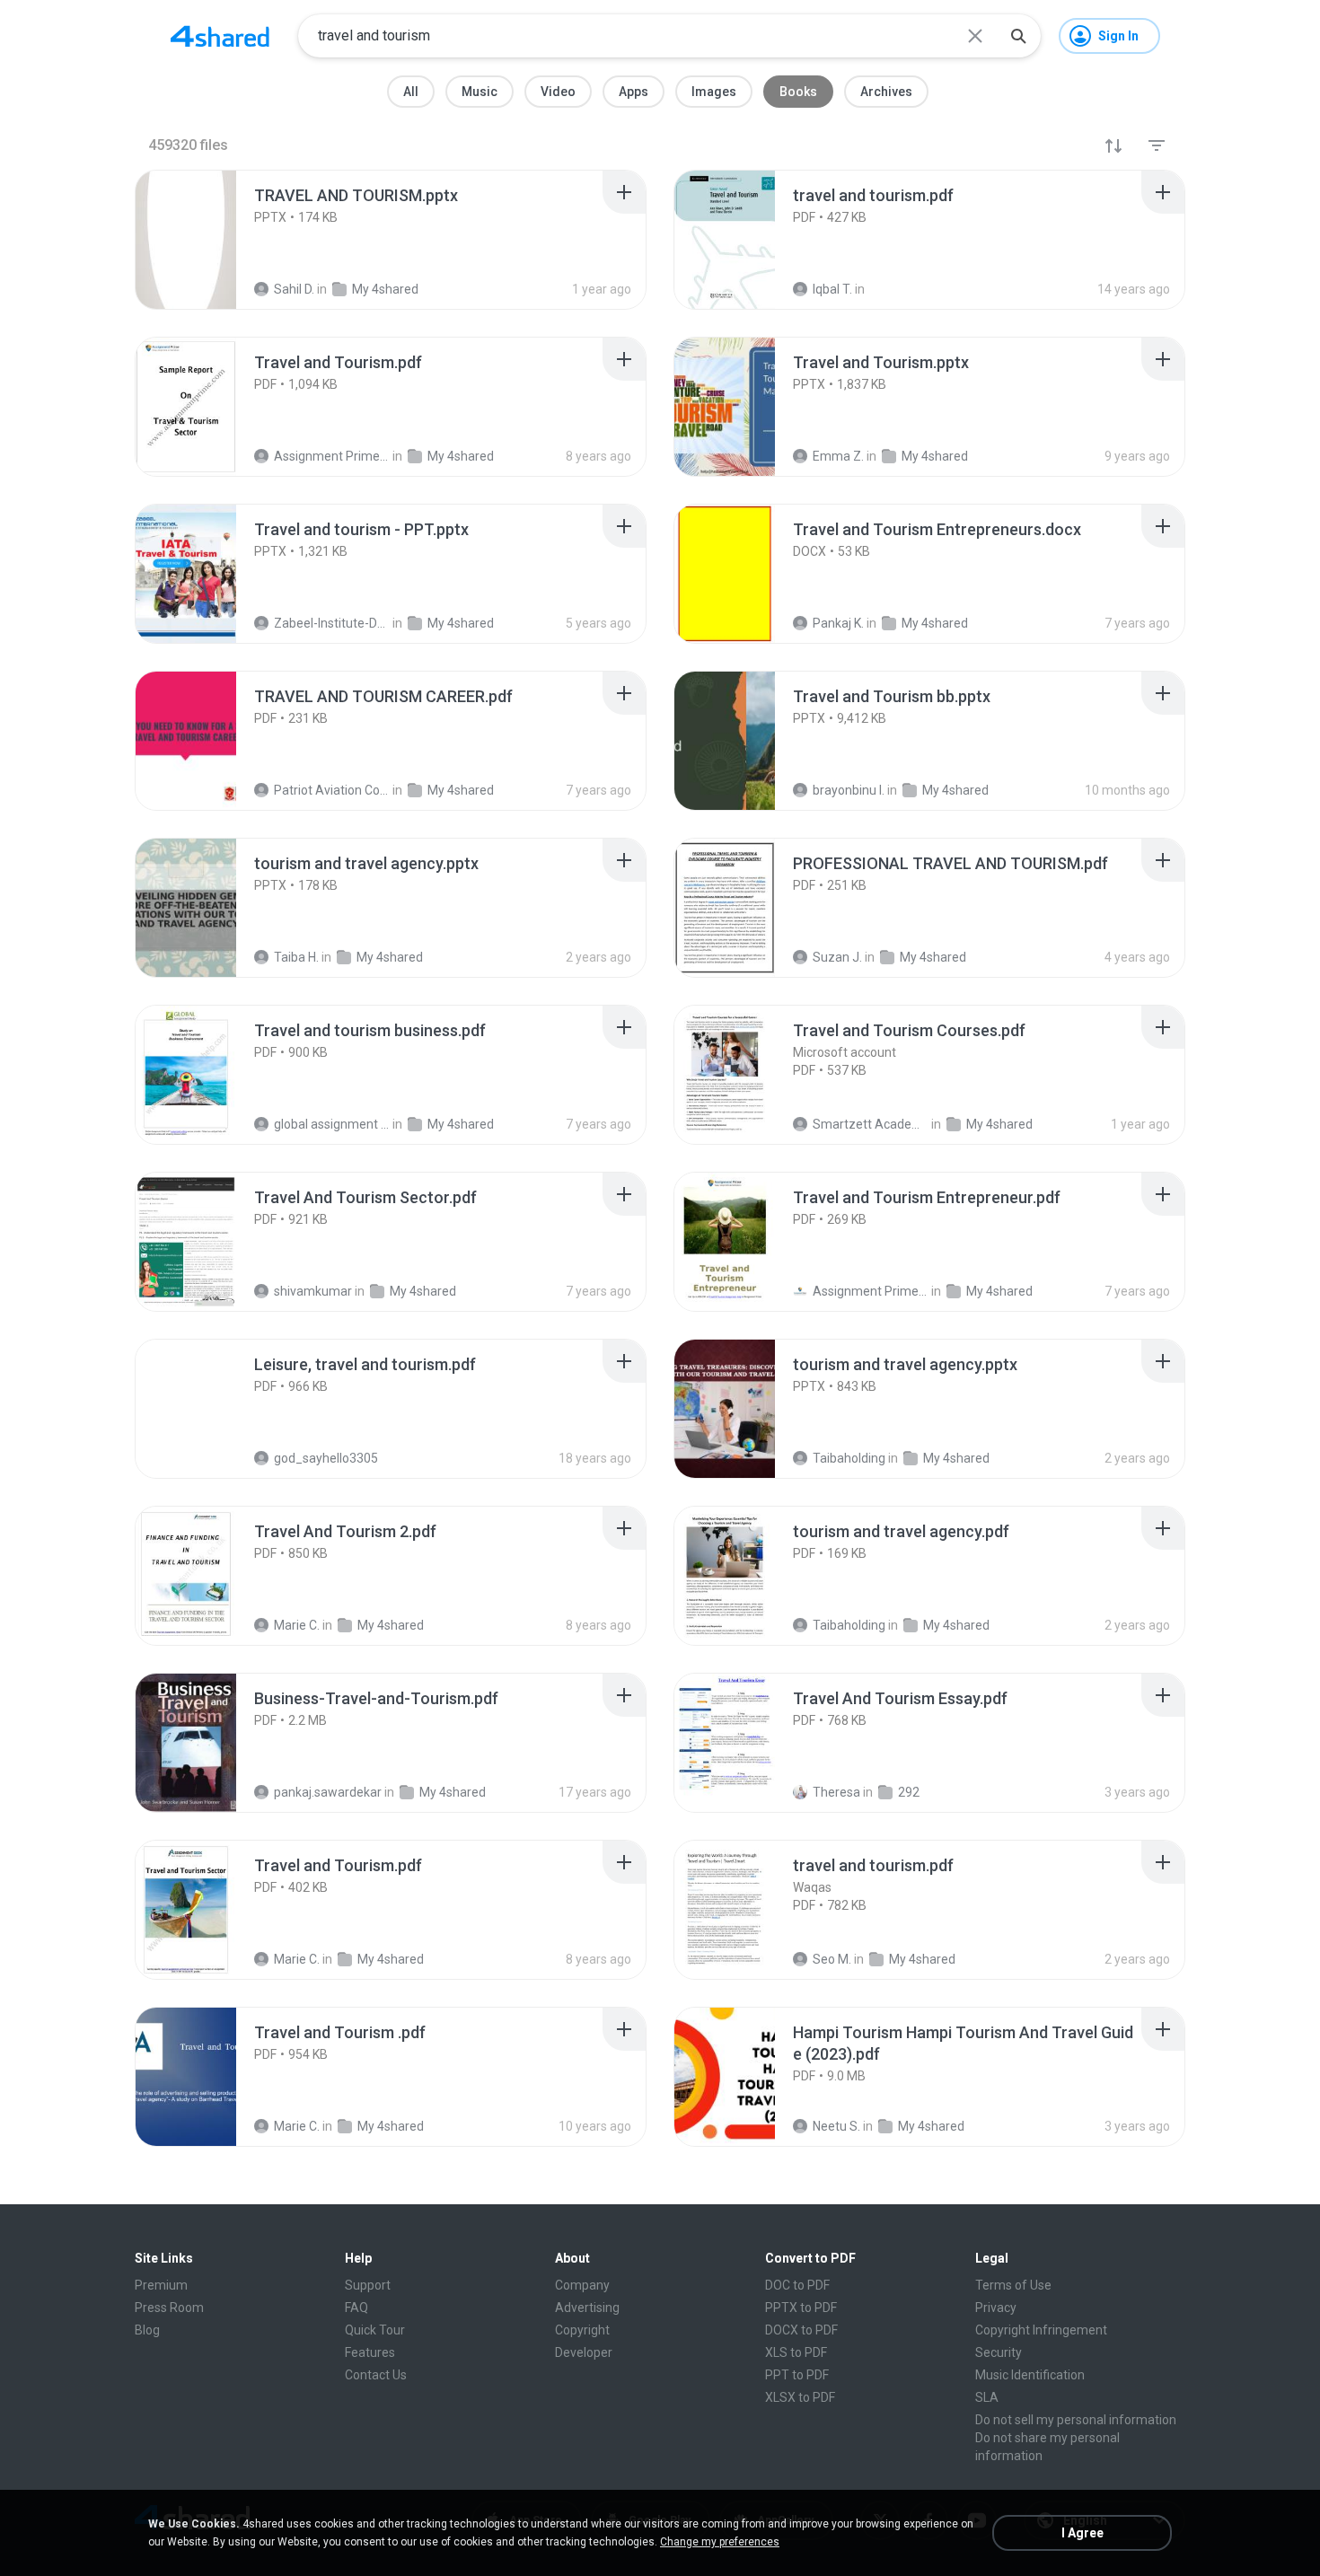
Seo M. (832, 1959)
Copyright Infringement (1041, 2330)
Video (558, 92)
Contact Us (376, 2375)
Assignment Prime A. (871, 1291)
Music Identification (1030, 2375)
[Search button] (1018, 36)
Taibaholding (849, 1458)
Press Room (169, 2308)
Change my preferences (720, 2542)
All (411, 92)
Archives (886, 92)
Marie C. (297, 1625)
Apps (634, 92)
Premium (161, 2285)
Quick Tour (375, 2330)
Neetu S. (836, 2126)
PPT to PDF (797, 2375)
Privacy (996, 2308)
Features (370, 2352)
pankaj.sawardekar (328, 1792)
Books (798, 92)
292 (909, 1792)
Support (368, 2285)
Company (582, 2285)
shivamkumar (313, 1291)
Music (480, 92)
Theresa (836, 1792)
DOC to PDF (797, 2285)
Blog (147, 2330)
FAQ (356, 2308)
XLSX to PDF (800, 2397)
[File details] (206, 240)
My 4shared (423, 1291)
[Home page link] (220, 36)
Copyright (582, 2330)
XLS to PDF (796, 2352)
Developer (584, 2352)
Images (714, 92)
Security (999, 2352)
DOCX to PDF (801, 2330)
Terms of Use (1013, 2285)
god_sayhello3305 (326, 1458)
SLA (987, 2397)
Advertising (587, 2308)
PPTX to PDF (801, 2308)
